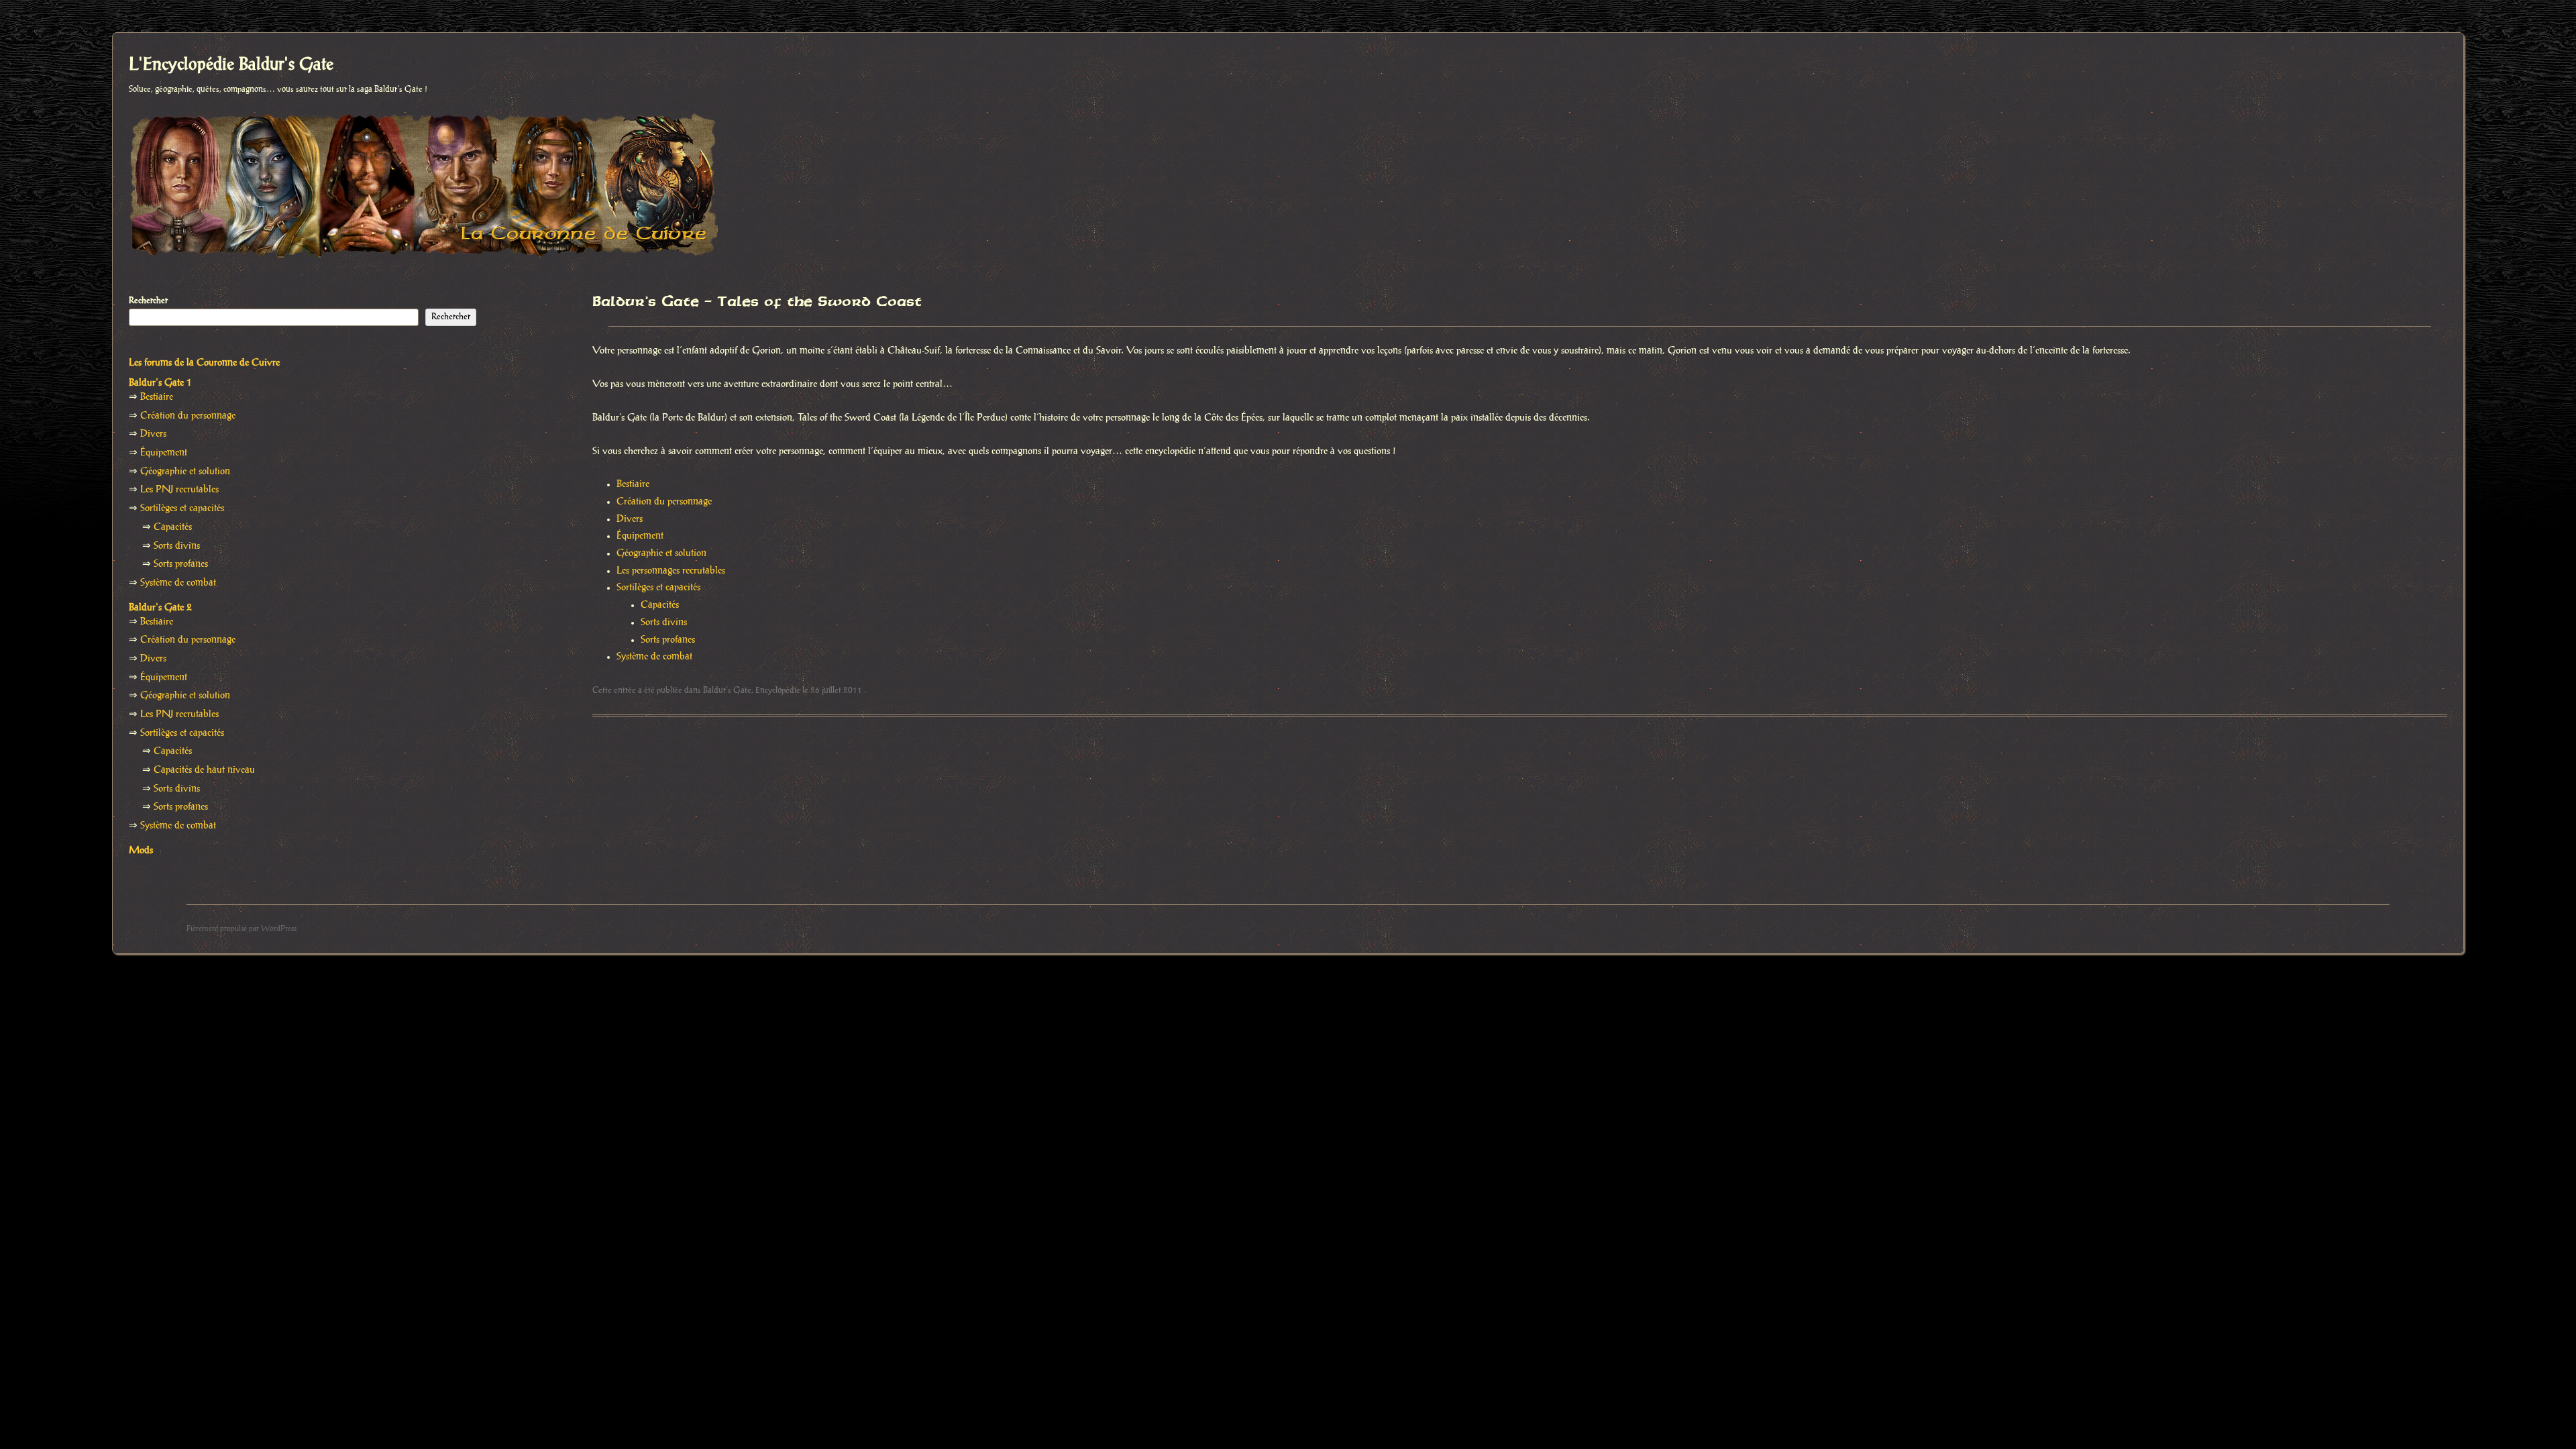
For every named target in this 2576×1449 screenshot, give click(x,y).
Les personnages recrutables (671, 571)
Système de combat (654, 657)
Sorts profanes (668, 640)
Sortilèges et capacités (658, 588)
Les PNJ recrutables (179, 490)
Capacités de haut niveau (204, 770)
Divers (630, 519)
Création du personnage (664, 502)
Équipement (640, 536)
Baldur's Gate (727, 690)
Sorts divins (664, 623)
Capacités (660, 605)
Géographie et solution (661, 553)
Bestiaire (633, 484)
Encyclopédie (778, 690)
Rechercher (148, 301)
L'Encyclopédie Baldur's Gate (231, 65)
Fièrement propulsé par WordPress (241, 929)
